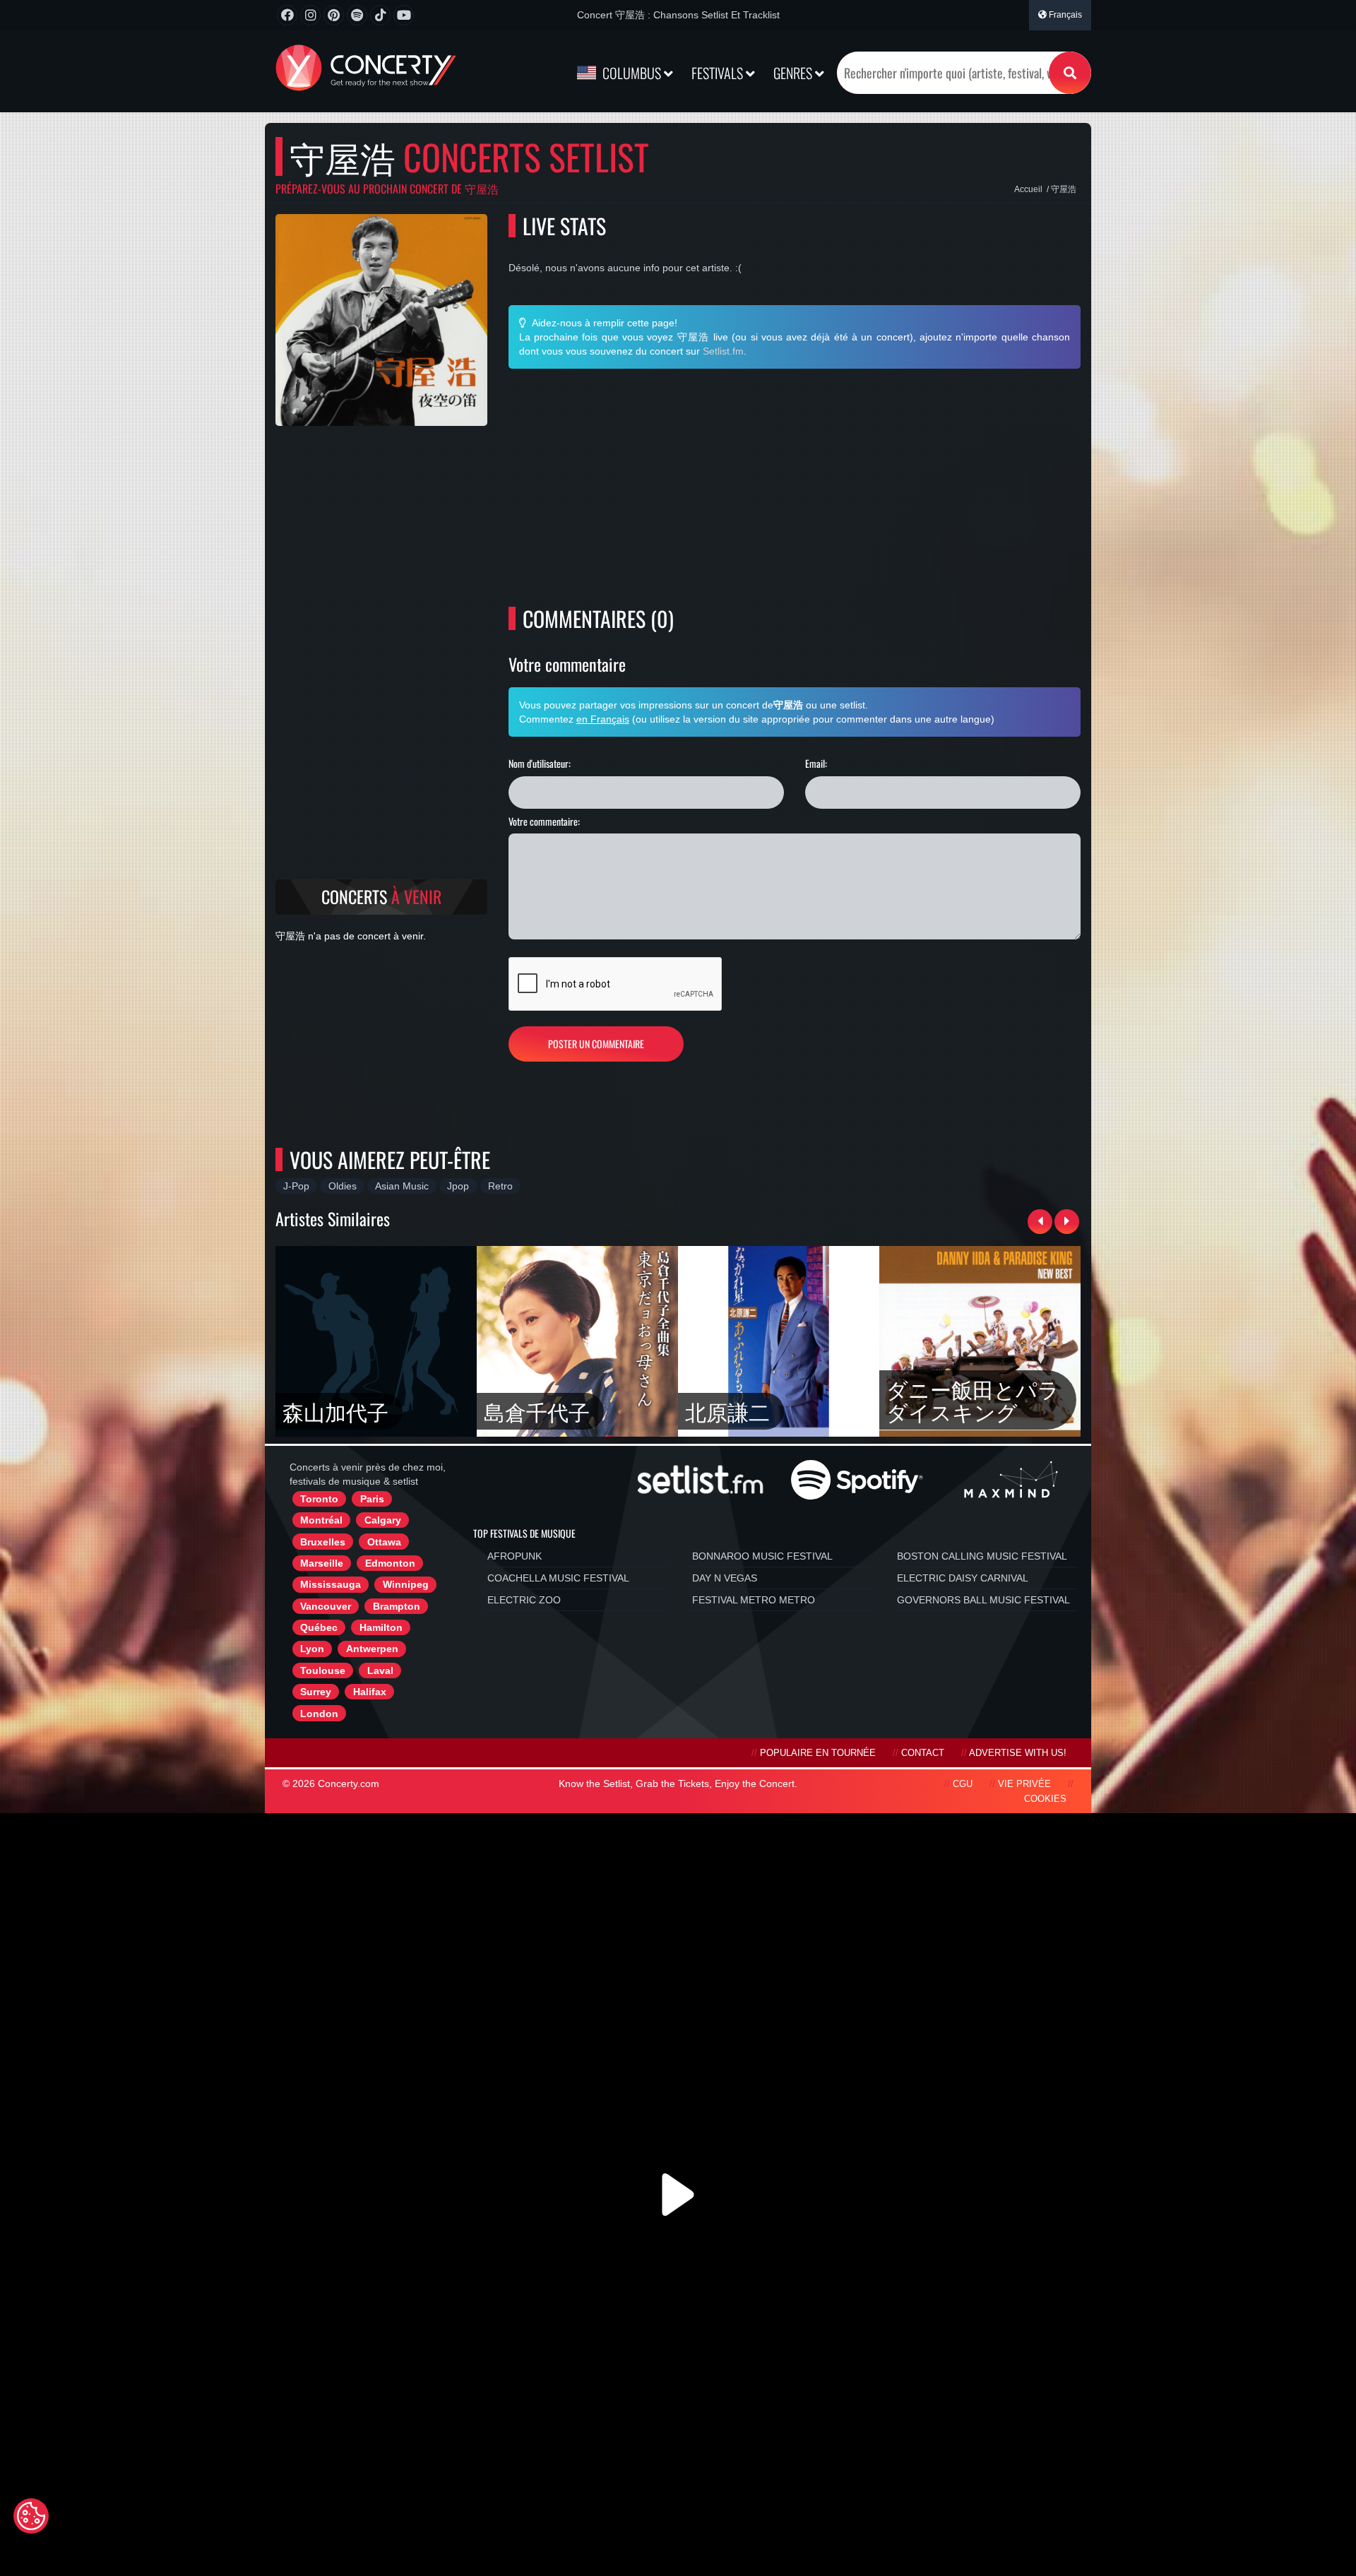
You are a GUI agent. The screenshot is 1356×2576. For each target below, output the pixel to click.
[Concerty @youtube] (404, 15)
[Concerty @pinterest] (334, 15)
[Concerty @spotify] (357, 15)
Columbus (632, 73)
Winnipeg (406, 1584)
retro (500, 1186)
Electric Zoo (524, 1600)
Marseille (322, 1563)
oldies (343, 1186)
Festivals (719, 73)
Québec (319, 1627)
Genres (794, 73)
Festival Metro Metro (754, 1600)
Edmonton (390, 1563)
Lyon (312, 1649)
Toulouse (323, 1670)
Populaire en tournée (818, 1753)
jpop (458, 1186)
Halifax (370, 1692)
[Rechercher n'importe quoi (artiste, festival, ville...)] (1070, 73)
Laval (380, 1670)
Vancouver (326, 1606)
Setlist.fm (723, 351)
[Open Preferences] (31, 2516)
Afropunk (515, 1556)
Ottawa (384, 1542)
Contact (923, 1753)
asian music (402, 1186)
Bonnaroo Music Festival (762, 1556)
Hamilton (381, 1627)
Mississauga (331, 1584)
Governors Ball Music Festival (983, 1600)
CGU (963, 1784)
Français (1064, 15)
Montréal (321, 1520)
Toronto (319, 1499)
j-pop (296, 1186)
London (319, 1714)
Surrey (316, 1692)
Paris (372, 1499)
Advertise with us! (1018, 1753)
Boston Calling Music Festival (982, 1556)
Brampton (397, 1606)
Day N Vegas (725, 1578)
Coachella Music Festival (558, 1578)
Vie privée (1024, 1784)
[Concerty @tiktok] (380, 15)
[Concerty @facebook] (287, 15)
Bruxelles (323, 1542)
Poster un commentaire (596, 1044)
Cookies (1045, 1799)
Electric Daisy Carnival (963, 1578)
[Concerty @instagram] (310, 15)
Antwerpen (372, 1649)
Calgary (383, 1520)
